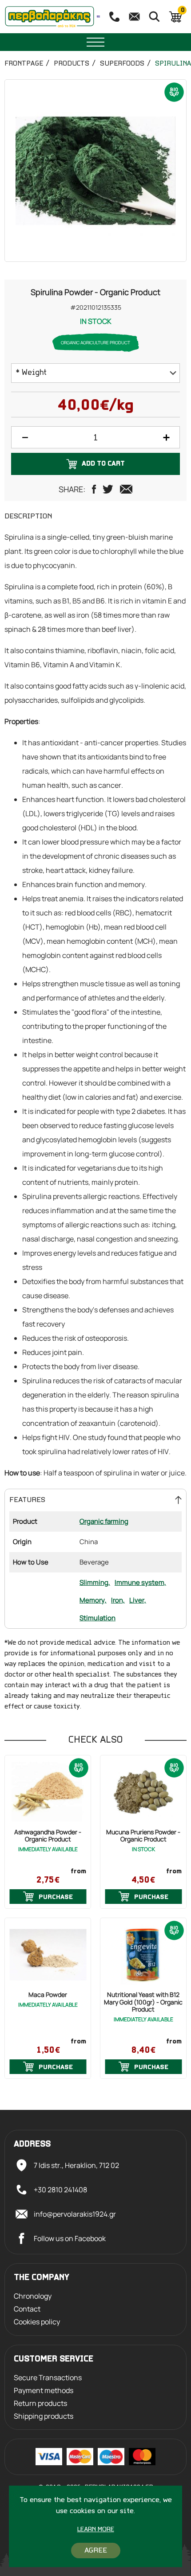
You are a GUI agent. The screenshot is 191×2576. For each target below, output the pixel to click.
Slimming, (95, 1582)
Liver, (138, 1600)
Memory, (93, 1600)
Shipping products (44, 2416)
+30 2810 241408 (60, 2190)
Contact (27, 2309)
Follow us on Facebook (70, 2238)
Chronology (33, 2296)
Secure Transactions (48, 2378)
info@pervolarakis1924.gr (75, 2214)
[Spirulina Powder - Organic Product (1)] (95, 171)
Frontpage (24, 64)
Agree (96, 2551)
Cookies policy (37, 2322)
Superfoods (122, 64)
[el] (99, 17)
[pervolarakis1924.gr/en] (50, 17)
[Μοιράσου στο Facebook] (94, 489)
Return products (40, 2403)
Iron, (118, 1600)
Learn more (96, 2530)
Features (27, 1500)
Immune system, (140, 1582)
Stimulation (97, 1618)
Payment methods (44, 2391)
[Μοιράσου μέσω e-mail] (126, 489)
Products (72, 64)
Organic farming (104, 1521)
